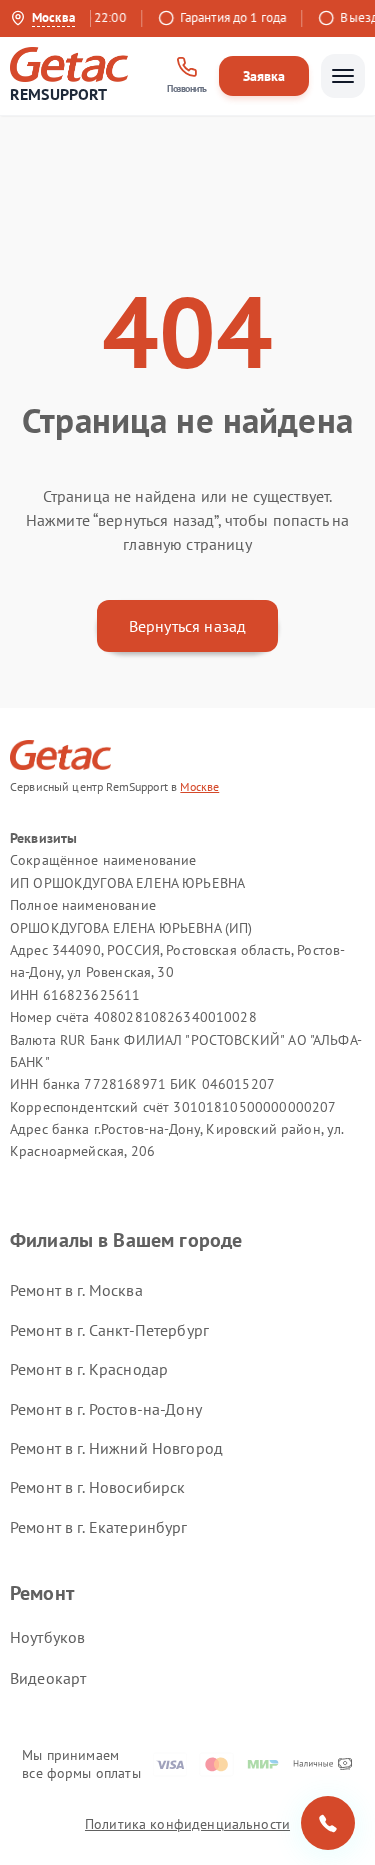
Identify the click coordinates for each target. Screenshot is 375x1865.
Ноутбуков (47, 1637)
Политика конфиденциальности (187, 1824)
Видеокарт (48, 1678)
